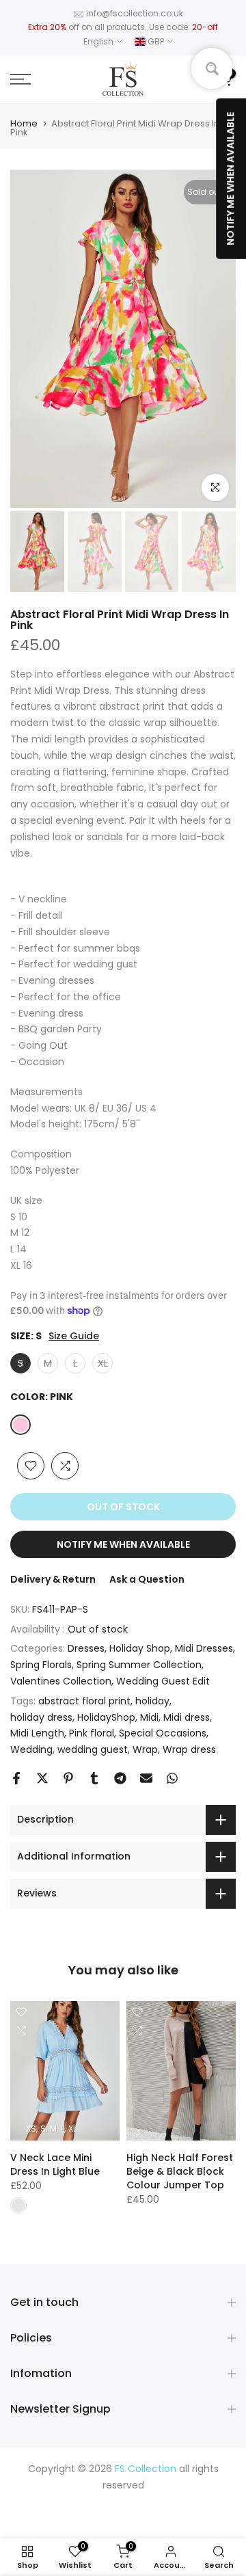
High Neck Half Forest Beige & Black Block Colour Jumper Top (180, 2171)
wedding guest (93, 1749)
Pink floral (92, 1733)
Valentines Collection (61, 1681)
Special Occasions (163, 1733)
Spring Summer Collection (139, 1665)
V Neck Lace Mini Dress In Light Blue (55, 2164)
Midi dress (187, 1717)
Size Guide (74, 1336)
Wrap (145, 1749)
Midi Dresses (204, 1648)
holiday (152, 1701)
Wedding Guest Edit (163, 1681)
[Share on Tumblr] (94, 1778)
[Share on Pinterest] (68, 1778)
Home (24, 123)
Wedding (31, 1749)
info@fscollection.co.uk (135, 13)
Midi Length (37, 1733)
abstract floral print (84, 1701)
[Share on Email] (146, 1778)
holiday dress (41, 1717)
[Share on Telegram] (120, 1778)
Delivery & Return (53, 1579)
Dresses (86, 1648)
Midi (149, 1717)
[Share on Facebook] (16, 1778)
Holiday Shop (140, 1648)
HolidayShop (106, 1717)
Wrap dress (189, 1749)
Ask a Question (147, 1579)
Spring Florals (41, 1665)
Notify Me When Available (123, 1544)
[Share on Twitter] (42, 1778)
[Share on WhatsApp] (172, 1778)
